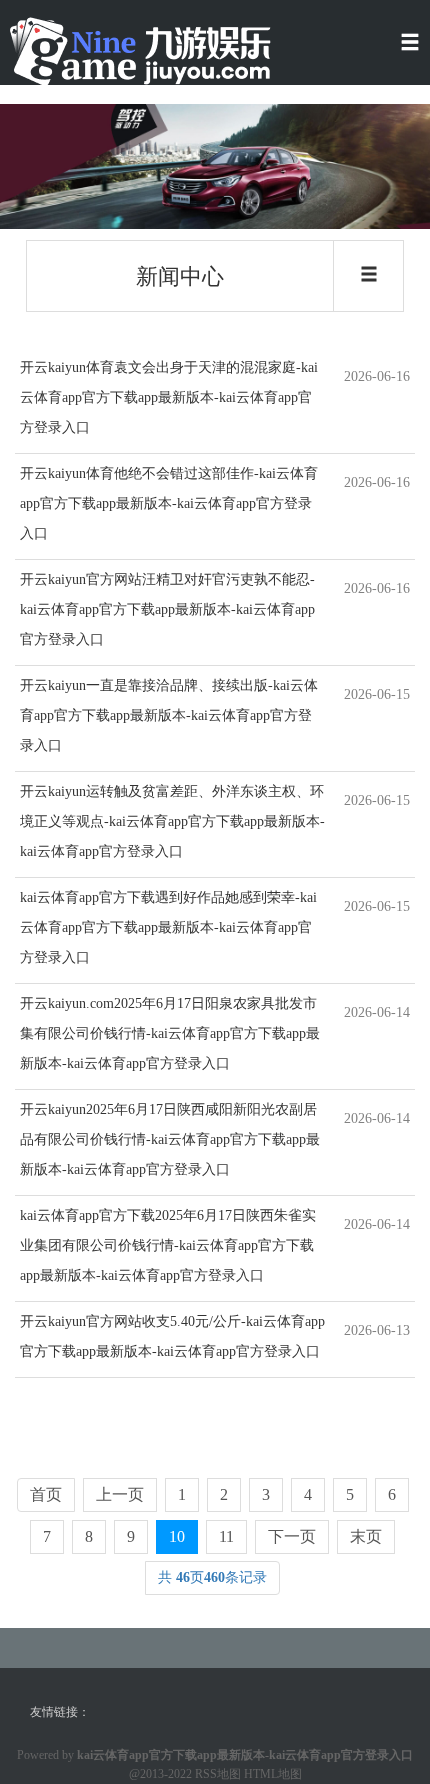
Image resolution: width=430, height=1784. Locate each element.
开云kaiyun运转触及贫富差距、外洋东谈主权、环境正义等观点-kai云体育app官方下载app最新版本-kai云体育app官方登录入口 (172, 821)
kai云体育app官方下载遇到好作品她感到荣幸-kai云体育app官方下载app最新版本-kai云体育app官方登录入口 (168, 927)
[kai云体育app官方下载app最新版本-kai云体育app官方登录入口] (140, 50)
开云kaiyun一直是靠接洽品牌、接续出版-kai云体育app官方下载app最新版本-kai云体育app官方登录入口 (169, 715)
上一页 (120, 1494)
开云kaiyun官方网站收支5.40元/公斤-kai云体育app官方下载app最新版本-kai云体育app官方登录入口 (172, 1336)
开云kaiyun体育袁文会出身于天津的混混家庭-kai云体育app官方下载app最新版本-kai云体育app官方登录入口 (169, 397)
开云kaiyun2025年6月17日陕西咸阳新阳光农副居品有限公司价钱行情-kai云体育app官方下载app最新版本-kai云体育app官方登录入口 (170, 1139)
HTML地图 (273, 1774)
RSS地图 (218, 1774)
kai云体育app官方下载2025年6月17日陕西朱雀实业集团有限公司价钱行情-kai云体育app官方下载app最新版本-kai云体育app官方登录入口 (168, 1245)
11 (226, 1536)
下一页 (292, 1536)
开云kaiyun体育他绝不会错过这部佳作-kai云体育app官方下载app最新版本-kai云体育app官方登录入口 (169, 503)
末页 (366, 1536)
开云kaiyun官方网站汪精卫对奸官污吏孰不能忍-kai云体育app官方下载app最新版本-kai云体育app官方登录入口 (167, 609)
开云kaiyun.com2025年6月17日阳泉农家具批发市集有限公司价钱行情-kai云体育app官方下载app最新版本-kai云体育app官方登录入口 (170, 1033)
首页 (46, 1494)
